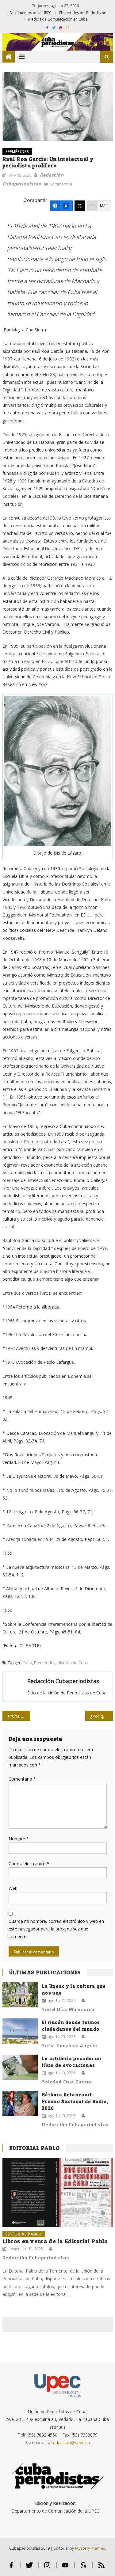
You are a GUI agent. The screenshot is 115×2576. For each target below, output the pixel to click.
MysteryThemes (90, 2548)
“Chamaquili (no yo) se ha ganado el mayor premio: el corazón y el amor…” (20, 1716)
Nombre (19, 1839)
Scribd (84, 2568)
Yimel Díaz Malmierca (68, 2009)
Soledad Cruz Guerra (67, 2082)
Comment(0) (61, 184)
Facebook (11, 2568)
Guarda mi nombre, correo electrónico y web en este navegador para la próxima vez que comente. (56, 1929)
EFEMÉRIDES (17, 152)
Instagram (47, 2568)
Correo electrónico (29, 1863)
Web (13, 1888)
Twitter (29, 2568)
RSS (102, 2568)
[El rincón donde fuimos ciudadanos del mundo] (20, 2031)
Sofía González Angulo (70, 2045)
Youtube (65, 2568)
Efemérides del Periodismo (83, 13)
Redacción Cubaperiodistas (63, 1681)
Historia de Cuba (73, 1663)
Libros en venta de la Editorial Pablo (55, 2241)
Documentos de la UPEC (31, 13)
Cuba (27, 1663)
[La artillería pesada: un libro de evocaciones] (20, 2067)
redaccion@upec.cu (71, 2443)
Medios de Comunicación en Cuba (58, 19)
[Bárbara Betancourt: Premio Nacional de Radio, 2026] (20, 2103)
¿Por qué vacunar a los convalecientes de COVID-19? (102, 1716)
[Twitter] (80, 206)
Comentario (22, 1779)
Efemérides (45, 1663)
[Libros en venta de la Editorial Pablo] (58, 2192)
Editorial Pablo (35, 2148)
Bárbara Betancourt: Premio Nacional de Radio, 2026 (75, 2101)
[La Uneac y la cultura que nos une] (20, 1995)
